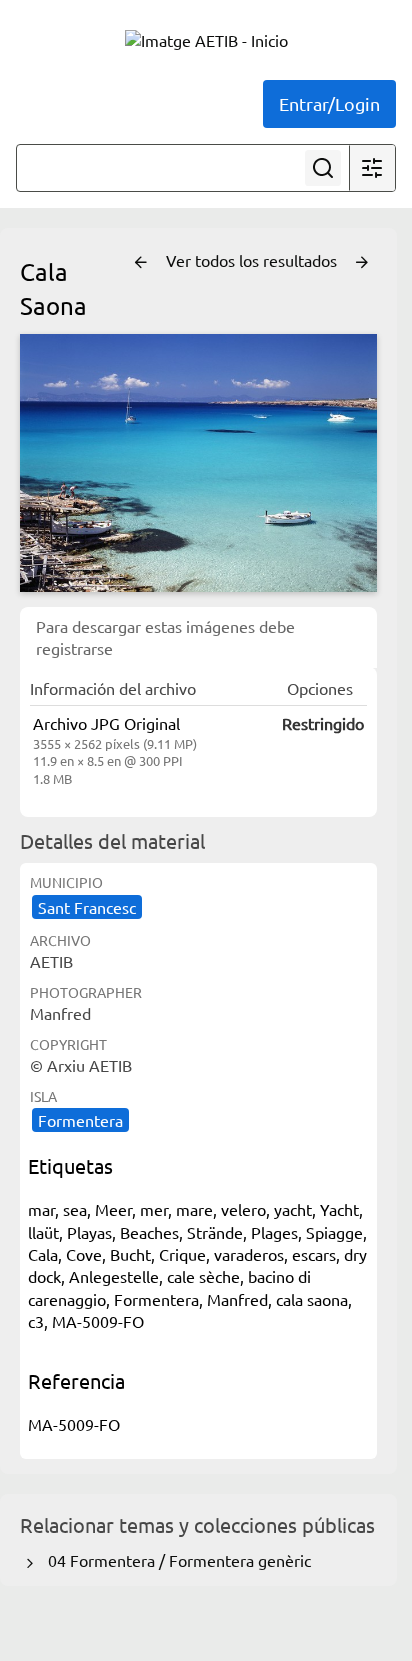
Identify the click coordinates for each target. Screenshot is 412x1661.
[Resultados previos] (141, 263)
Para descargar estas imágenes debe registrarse (165, 637)
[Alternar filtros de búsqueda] (372, 168)
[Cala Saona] (198, 462)
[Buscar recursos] (323, 168)
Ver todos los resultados (253, 260)
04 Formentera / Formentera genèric (175, 1560)
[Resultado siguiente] (362, 263)
